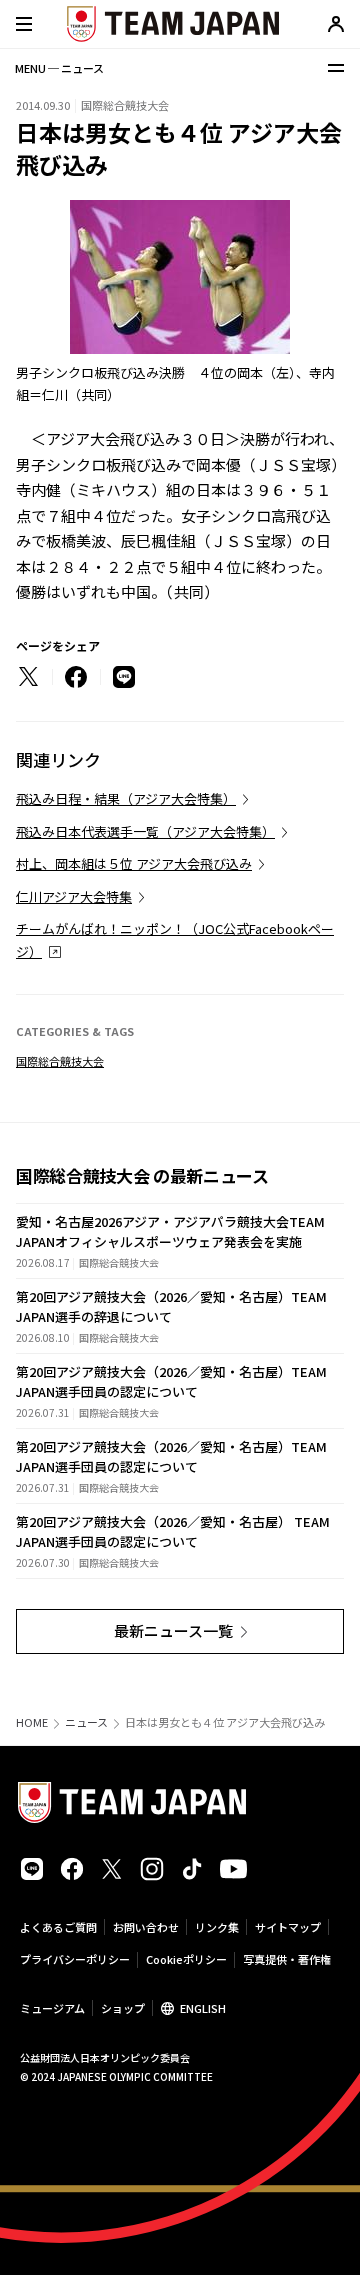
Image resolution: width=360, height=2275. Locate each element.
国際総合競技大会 (60, 1061)
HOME (32, 1722)
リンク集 (217, 1927)
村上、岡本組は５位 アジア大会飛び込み (134, 863)
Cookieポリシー (186, 1959)
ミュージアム (52, 2008)
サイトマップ (288, 1927)
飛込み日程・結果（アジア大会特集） (126, 798)
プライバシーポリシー (75, 1959)
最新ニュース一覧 (173, 1630)
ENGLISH (203, 2008)
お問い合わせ (146, 1927)
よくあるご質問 (58, 1927)
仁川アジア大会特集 (74, 896)
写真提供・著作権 (287, 1959)
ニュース (86, 1722)
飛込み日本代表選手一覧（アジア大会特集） (145, 831)
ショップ (123, 2008)
